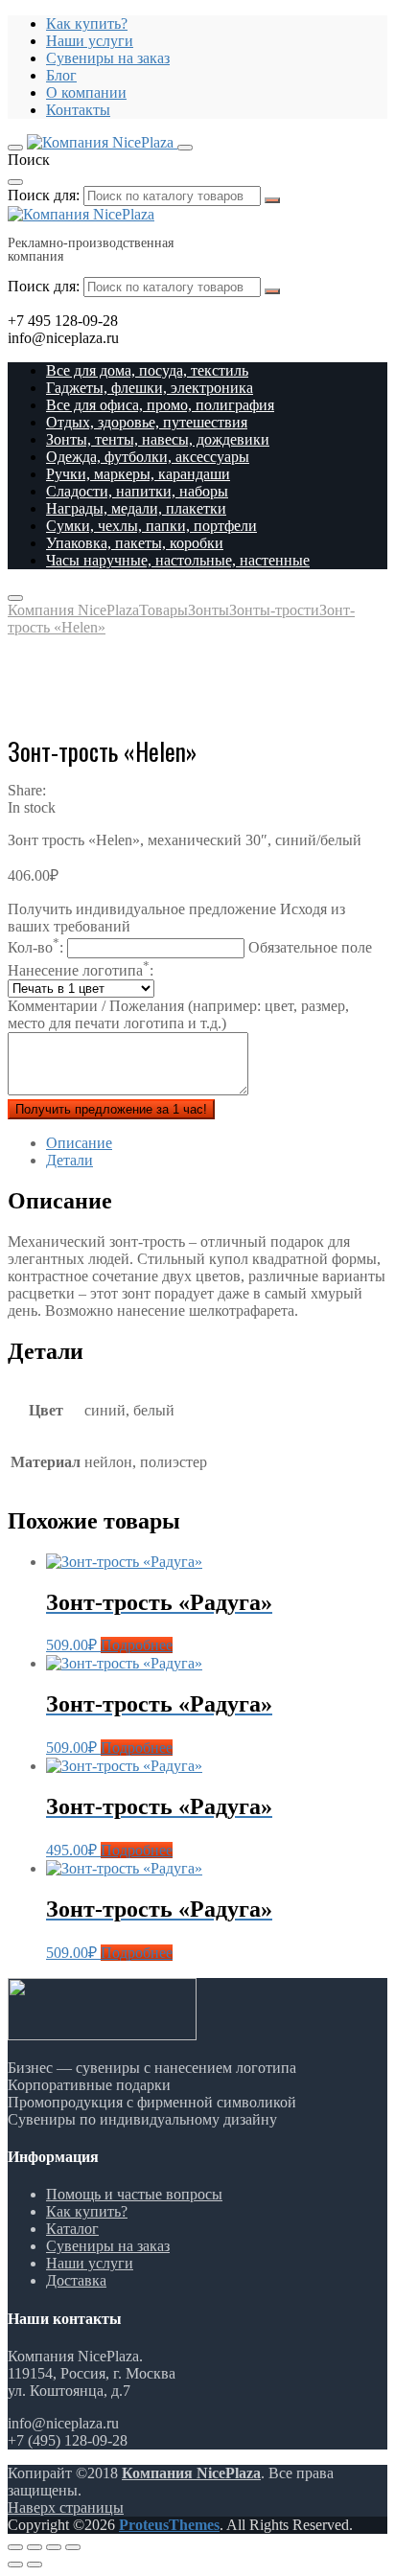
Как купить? (87, 23)
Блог (61, 75)
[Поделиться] (35, 2547)
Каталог (72, 2229)
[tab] (217, 1143)
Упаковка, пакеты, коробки (135, 543)
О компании (86, 92)
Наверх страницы (66, 2507)
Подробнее (137, 1645)
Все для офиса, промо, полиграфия (160, 405)
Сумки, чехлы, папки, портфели (151, 526)
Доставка (76, 2280)
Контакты (78, 110)
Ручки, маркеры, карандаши (138, 474)
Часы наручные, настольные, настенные (178, 560)
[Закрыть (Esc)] (15, 2547)
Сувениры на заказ (108, 58)
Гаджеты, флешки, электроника (150, 388)
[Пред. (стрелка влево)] (15, 2564)
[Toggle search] (185, 148)
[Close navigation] (15, 598)
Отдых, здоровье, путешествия (147, 422)
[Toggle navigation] (15, 148)
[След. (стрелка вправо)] (35, 2564)
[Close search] (15, 182)
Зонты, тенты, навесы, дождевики (158, 439)
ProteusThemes (169, 2525)
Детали (70, 1160)
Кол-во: (190, 947)
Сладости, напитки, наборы (137, 491)
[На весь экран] (54, 2547)
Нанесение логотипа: (81, 970)
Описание (79, 1143)
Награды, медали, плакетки (136, 508)
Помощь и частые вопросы (134, 2194)
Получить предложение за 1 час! (111, 1109)
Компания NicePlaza (191, 2473)
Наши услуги (90, 41)
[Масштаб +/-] (73, 2547)
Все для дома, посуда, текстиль (147, 370)
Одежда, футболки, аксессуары (148, 457)
